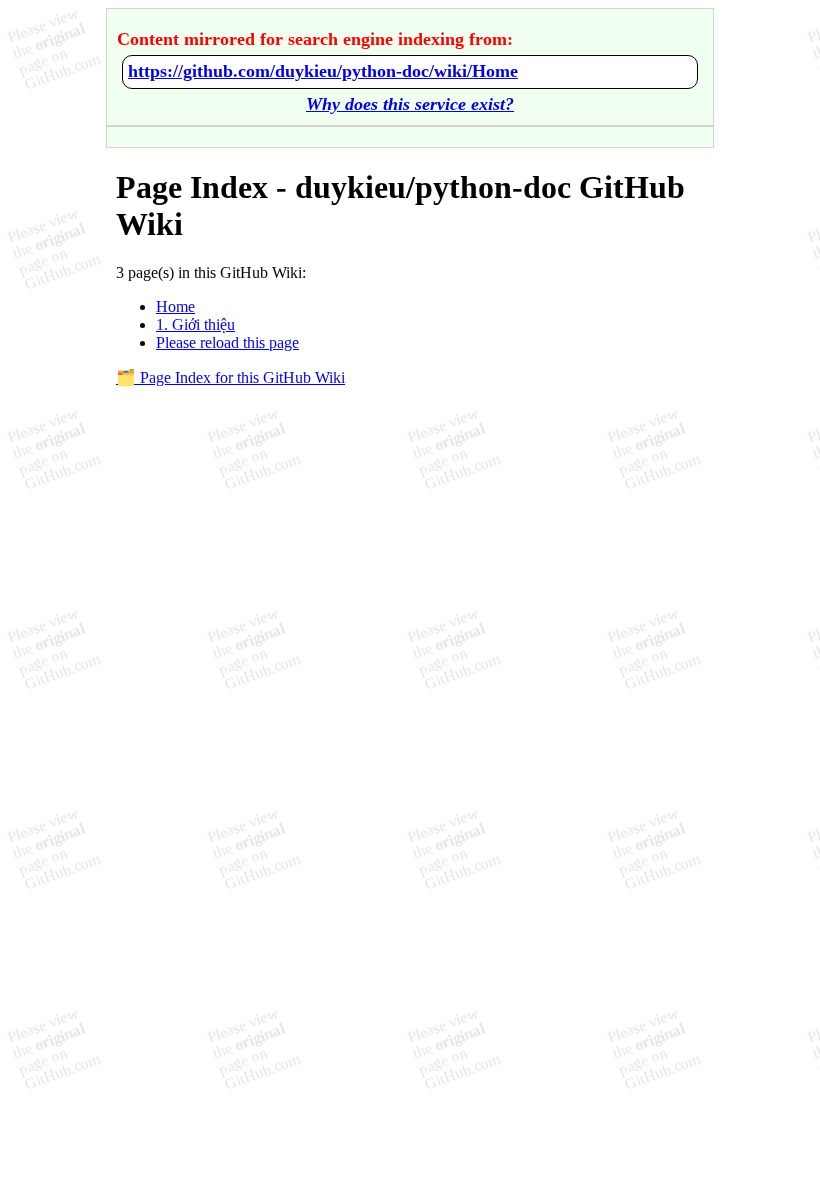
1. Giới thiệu (195, 324)
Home (175, 306)
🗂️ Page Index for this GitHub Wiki (230, 377)
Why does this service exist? (410, 104)
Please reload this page (227, 342)
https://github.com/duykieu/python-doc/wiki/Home (323, 71)
